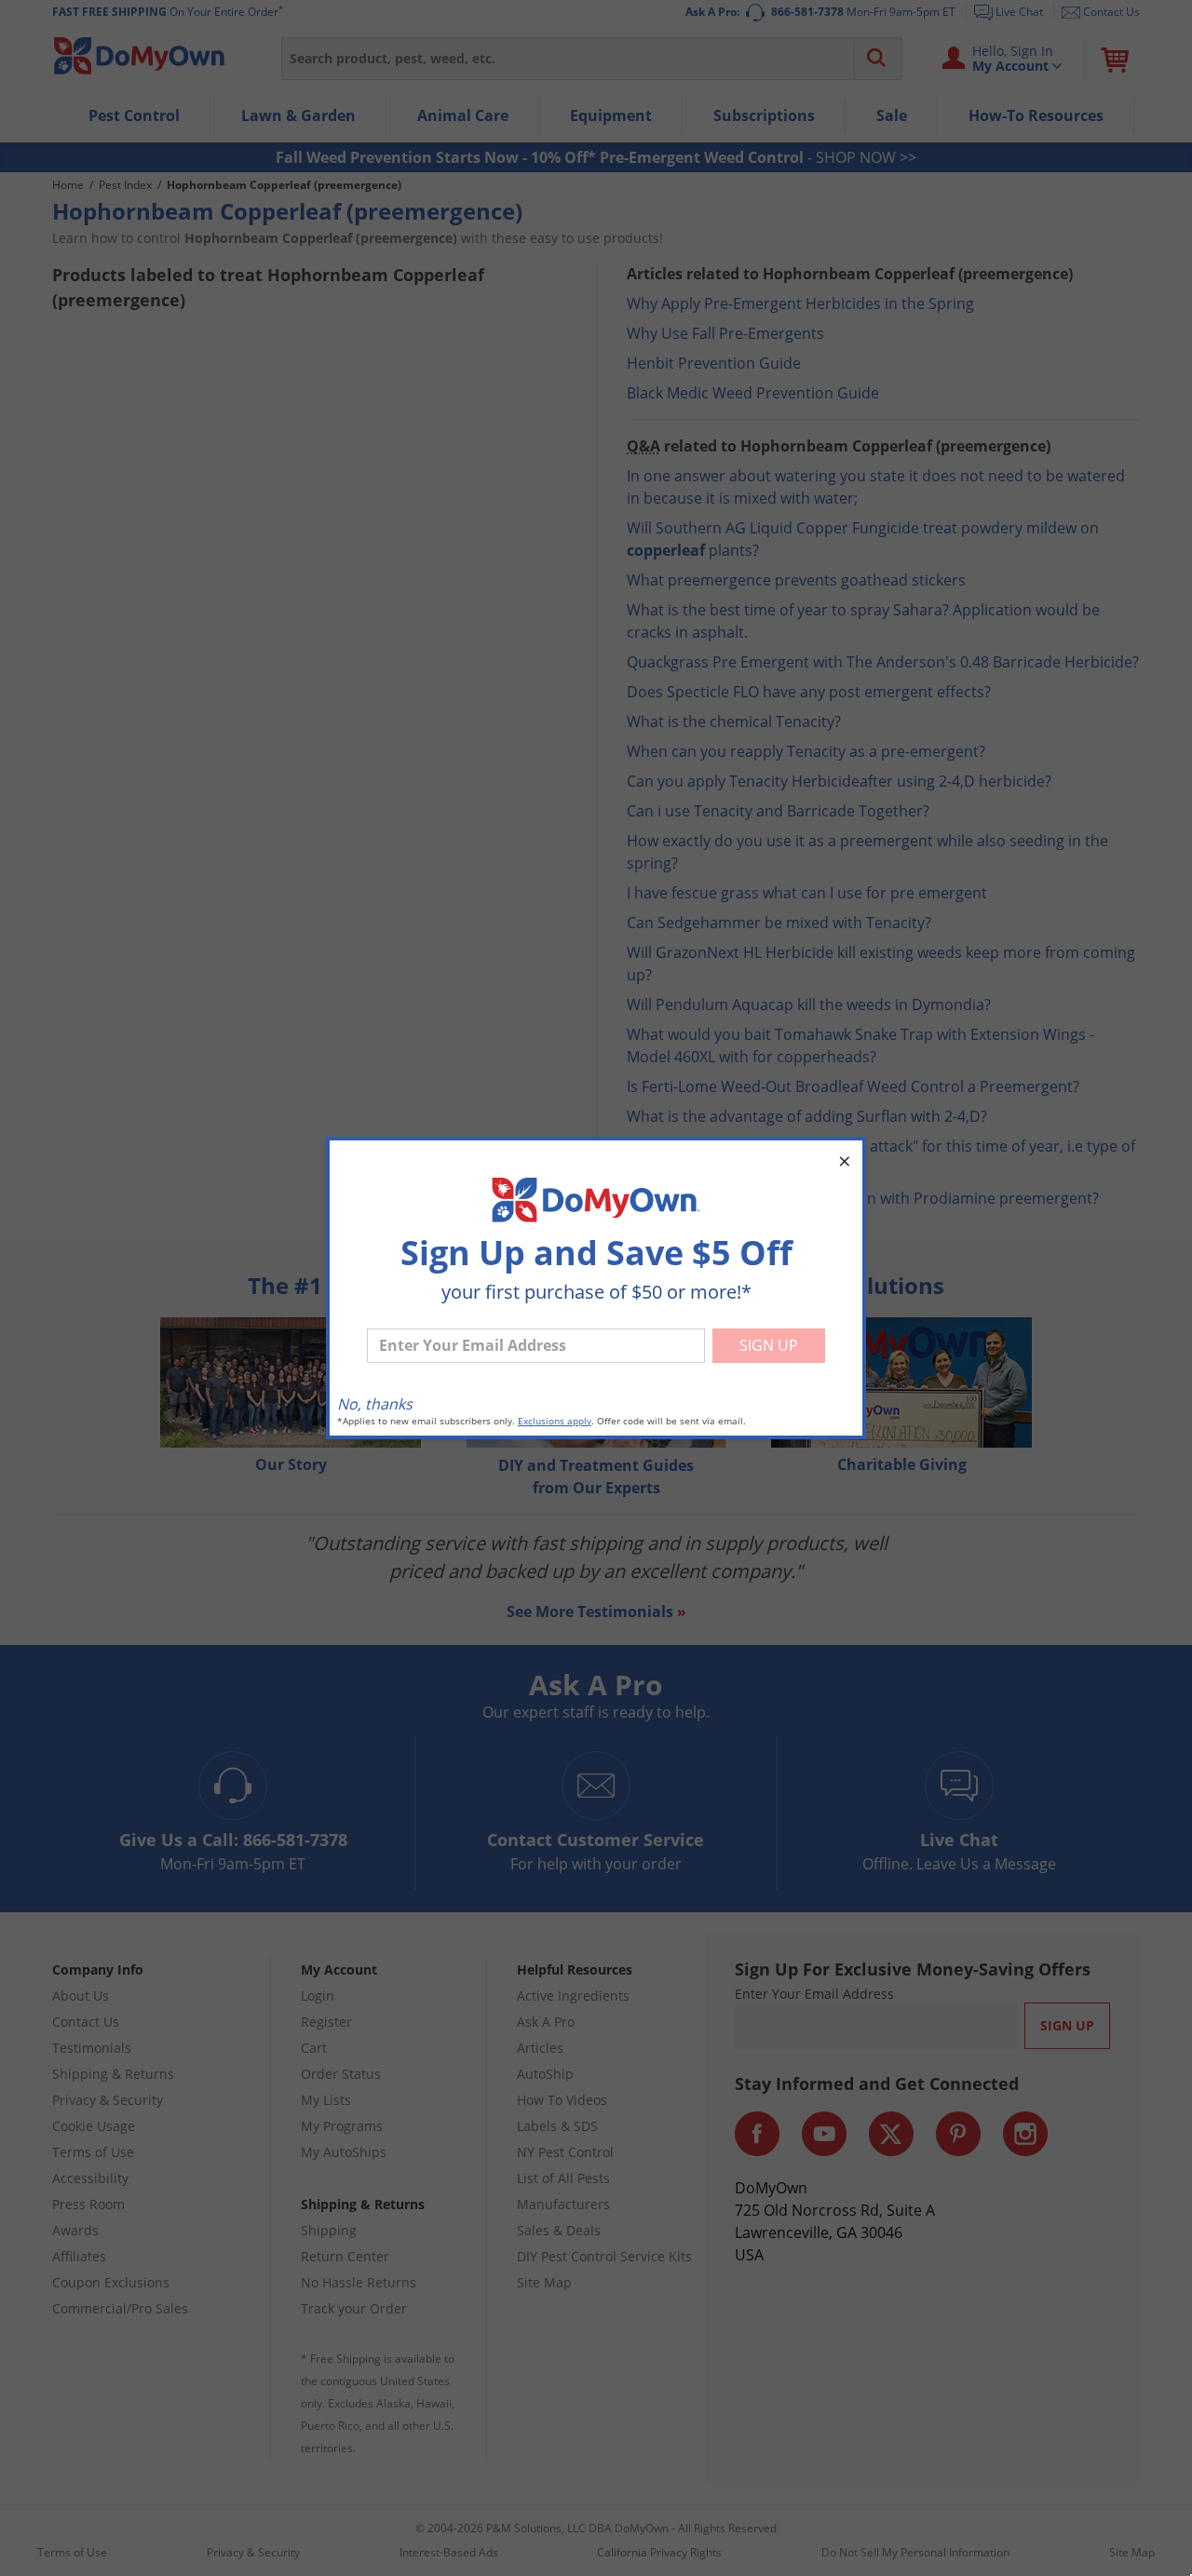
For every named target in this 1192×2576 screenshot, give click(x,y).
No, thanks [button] (375, 1404)
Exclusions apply (555, 1421)
